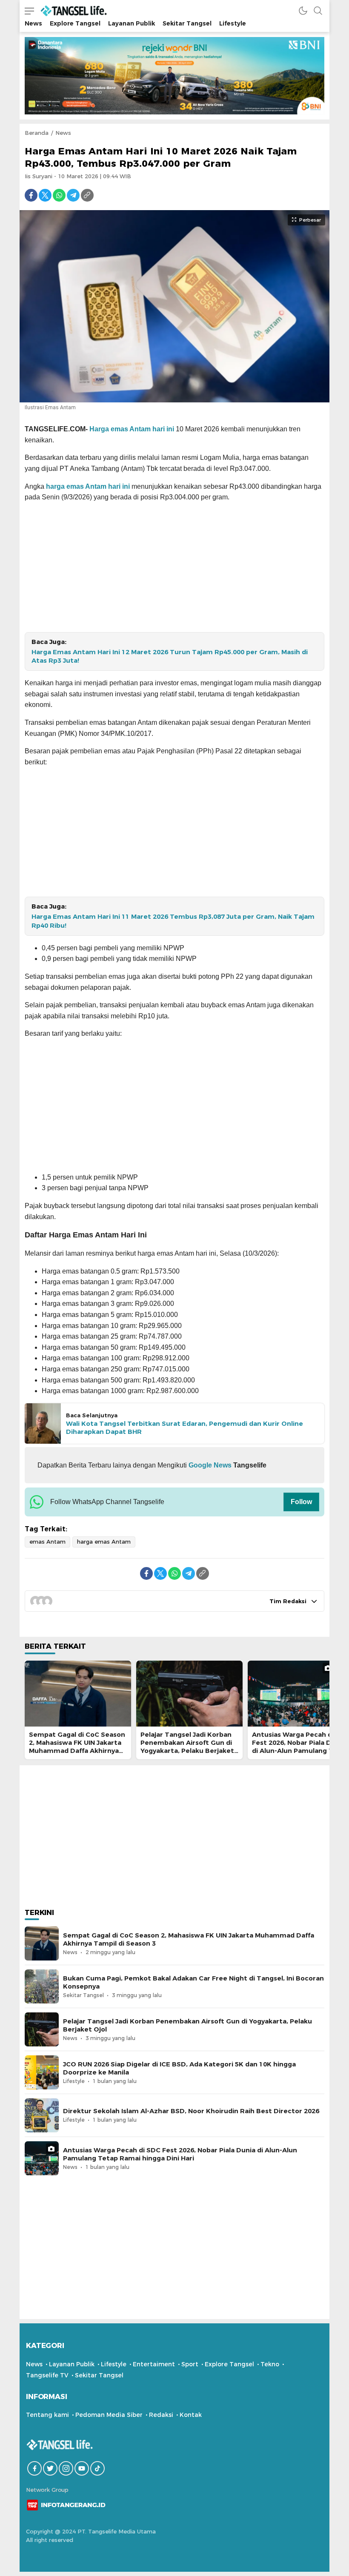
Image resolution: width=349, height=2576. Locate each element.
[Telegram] (73, 195)
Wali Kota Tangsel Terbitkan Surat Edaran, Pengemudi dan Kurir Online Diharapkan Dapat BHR (185, 1428)
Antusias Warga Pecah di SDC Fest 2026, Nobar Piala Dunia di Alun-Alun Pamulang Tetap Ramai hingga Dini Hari (180, 2154)
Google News (209, 1465)
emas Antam (47, 1542)
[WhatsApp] (59, 195)
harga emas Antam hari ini (88, 486)
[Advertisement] (174, 569)
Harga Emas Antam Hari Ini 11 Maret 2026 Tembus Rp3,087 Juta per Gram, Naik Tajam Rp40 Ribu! (173, 921)
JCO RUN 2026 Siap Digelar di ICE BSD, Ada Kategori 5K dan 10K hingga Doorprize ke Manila (179, 2068)
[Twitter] (45, 195)
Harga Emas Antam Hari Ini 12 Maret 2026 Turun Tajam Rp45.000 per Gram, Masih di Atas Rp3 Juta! (170, 657)
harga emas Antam (104, 1542)
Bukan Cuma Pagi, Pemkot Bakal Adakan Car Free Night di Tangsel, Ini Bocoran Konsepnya (193, 1982)
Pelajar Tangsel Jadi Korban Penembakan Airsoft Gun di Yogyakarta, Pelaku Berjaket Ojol (187, 1747)
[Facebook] (31, 195)
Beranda (37, 133)
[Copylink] (87, 195)
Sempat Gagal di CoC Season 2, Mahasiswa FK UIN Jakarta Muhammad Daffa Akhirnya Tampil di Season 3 (77, 1747)
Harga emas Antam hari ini (132, 429)
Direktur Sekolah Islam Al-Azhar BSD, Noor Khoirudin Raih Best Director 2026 (191, 2111)
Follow (301, 1502)
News (63, 133)
